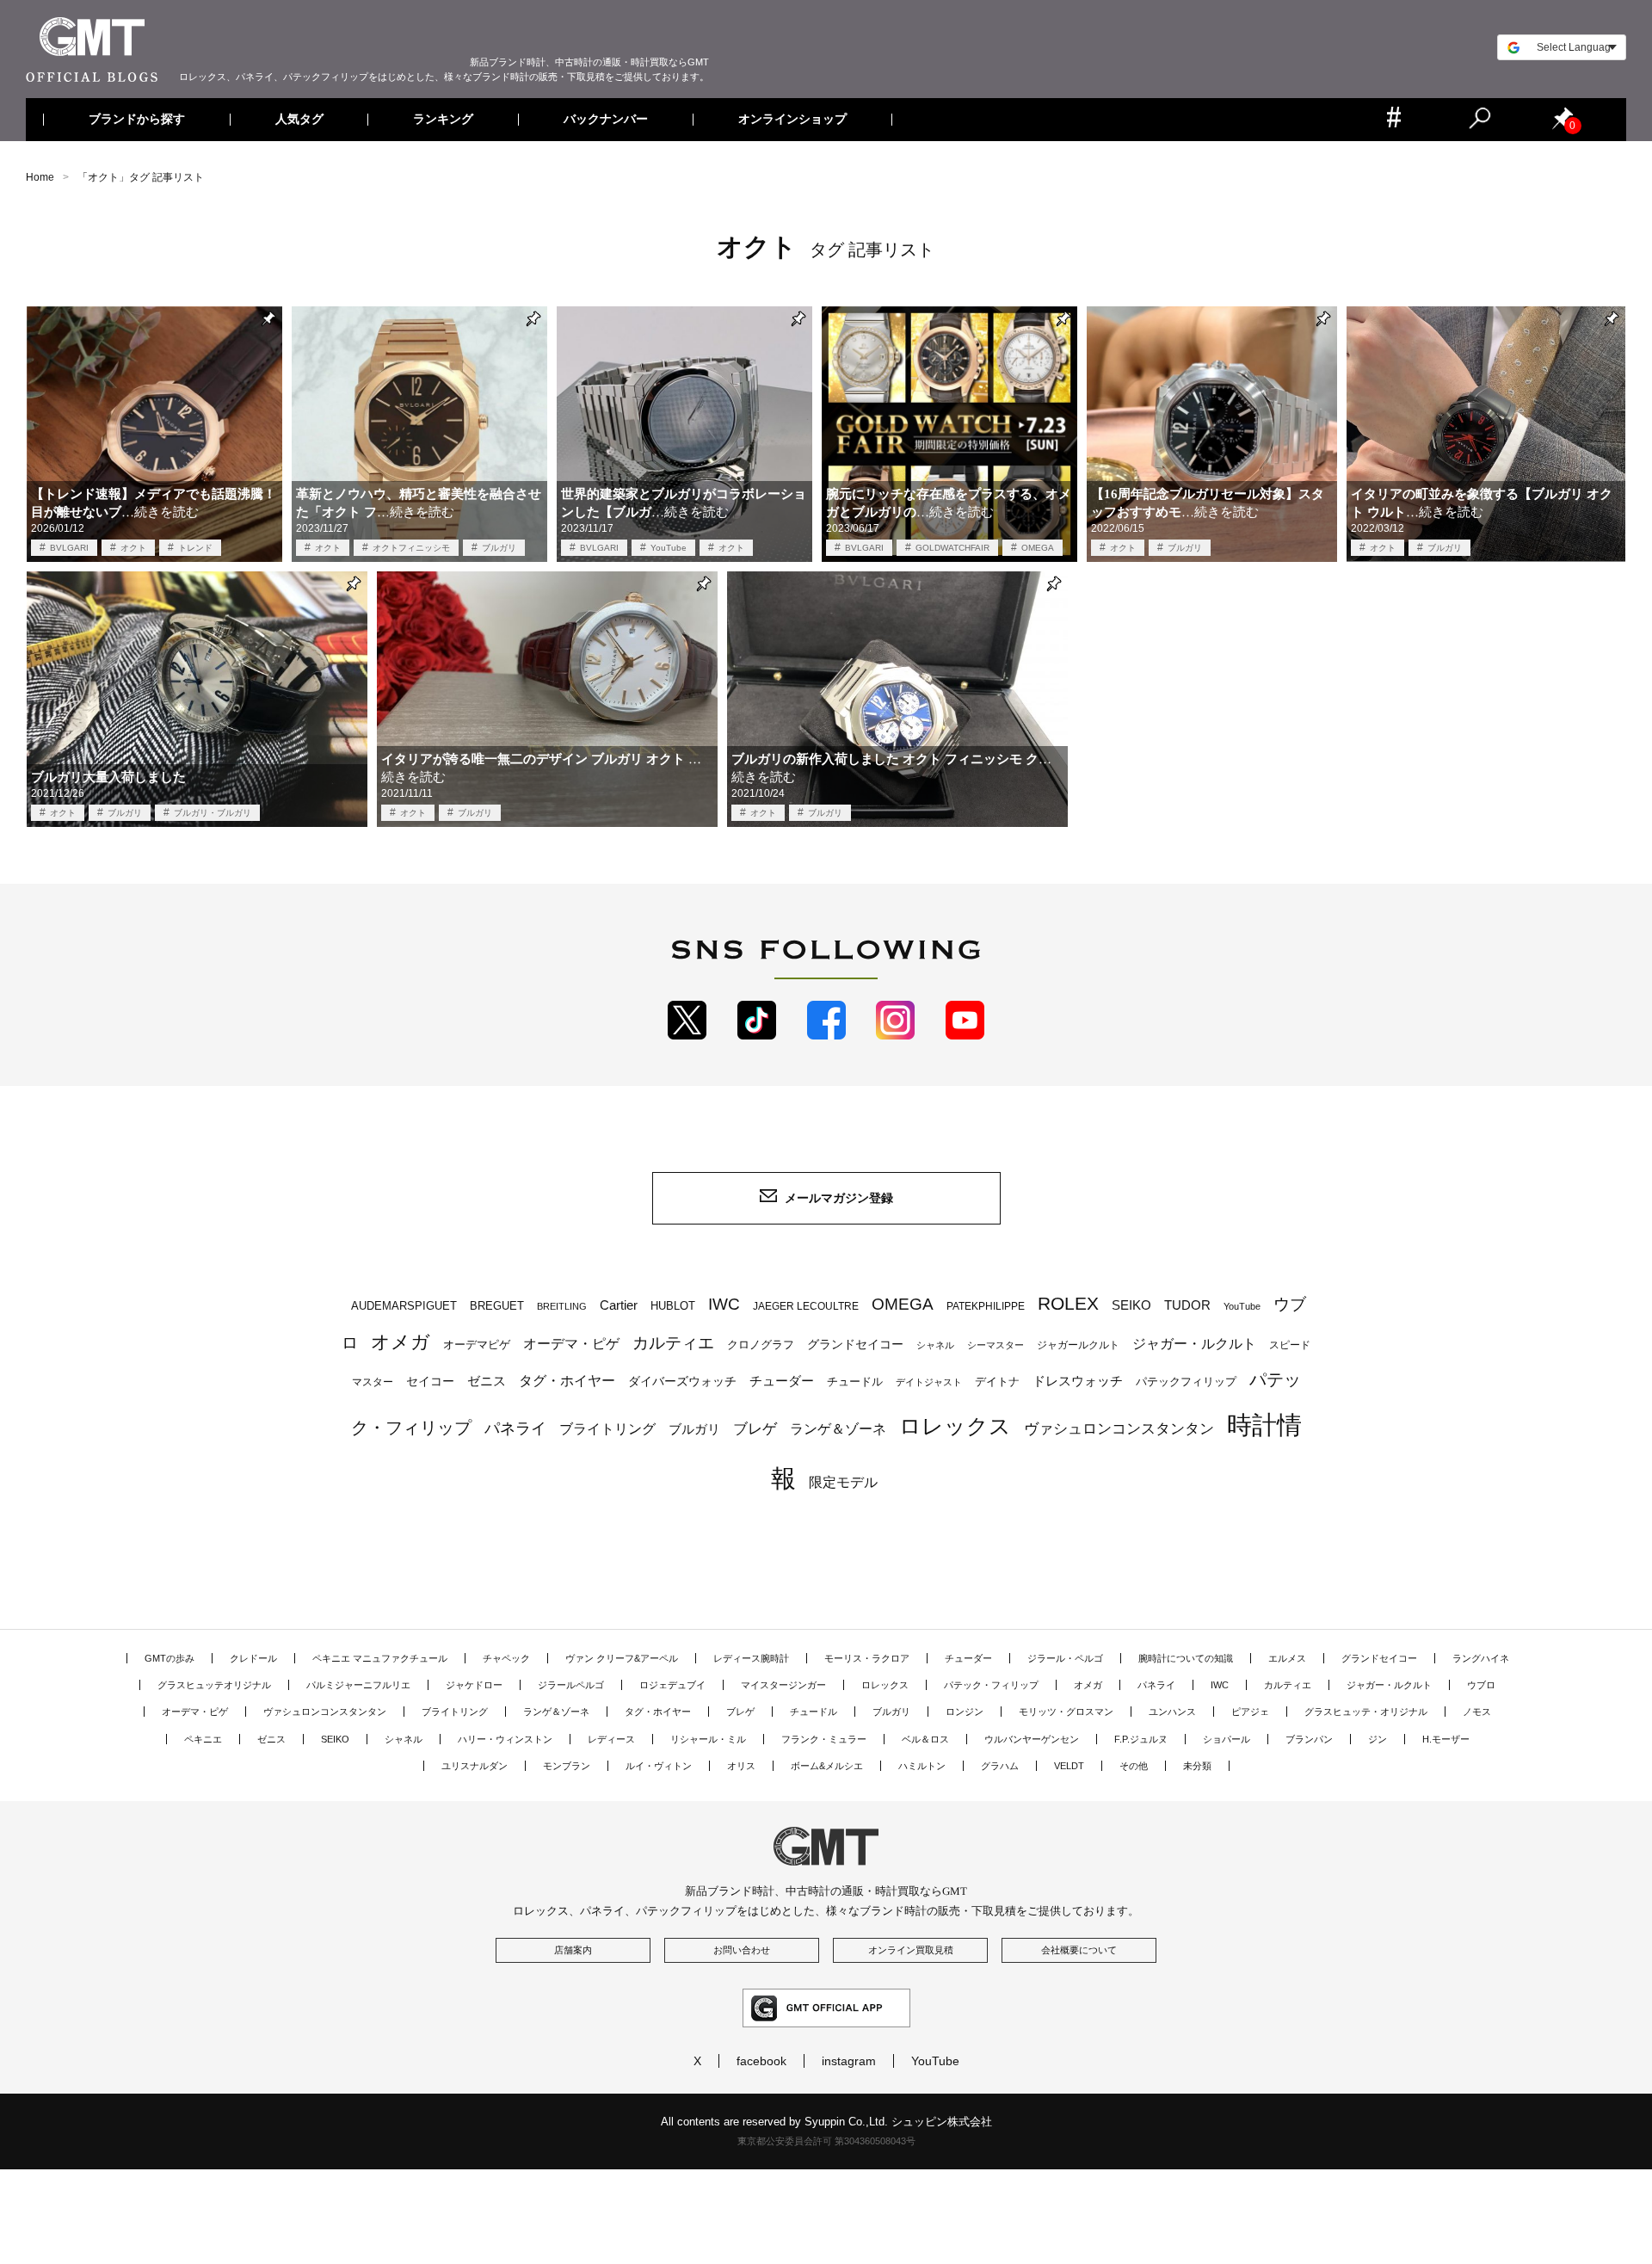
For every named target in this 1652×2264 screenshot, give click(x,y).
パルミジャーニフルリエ (358, 1685)
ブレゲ (755, 1428)
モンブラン (567, 1766)
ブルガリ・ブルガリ (213, 813)
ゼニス (487, 1381)
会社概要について (1079, 1950)
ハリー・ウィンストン (505, 1739)
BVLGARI (69, 548)
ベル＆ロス (925, 1739)
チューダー (782, 1381)
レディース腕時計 (751, 1658)
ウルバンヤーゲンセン (1032, 1739)
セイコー (430, 1382)
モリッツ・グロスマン (1066, 1712)
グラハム (1000, 1766)
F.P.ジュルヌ (1141, 1739)
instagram (849, 2061)
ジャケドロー (474, 1685)
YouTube (669, 548)
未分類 (1197, 1766)
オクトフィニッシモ (411, 548)
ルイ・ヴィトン (659, 1766)
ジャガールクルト (1078, 1345)
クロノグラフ (761, 1345)
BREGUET (497, 1306)
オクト (133, 548)
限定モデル (843, 1482)
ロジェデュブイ (672, 1685)
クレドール (253, 1658)
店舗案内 (573, 1950)
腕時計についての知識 (1186, 1658)
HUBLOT (673, 1306)
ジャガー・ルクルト (1194, 1343)
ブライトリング (607, 1428)
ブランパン (1309, 1739)
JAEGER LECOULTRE (806, 1306)
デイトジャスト (929, 1382)
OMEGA (1038, 548)
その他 (1134, 1766)
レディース (611, 1739)
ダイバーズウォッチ (682, 1382)
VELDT (1069, 1766)
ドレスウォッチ (1078, 1381)
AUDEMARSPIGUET (404, 1306)
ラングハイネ (1481, 1658)
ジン (1378, 1739)
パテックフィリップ (1186, 1382)
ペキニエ (203, 1739)
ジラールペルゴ (571, 1685)
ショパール (1227, 1739)
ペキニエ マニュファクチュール (380, 1658)
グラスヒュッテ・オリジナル (1366, 1712)
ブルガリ (499, 548)
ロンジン (965, 1712)
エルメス (1287, 1658)
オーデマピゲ (477, 1345)
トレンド (195, 548)
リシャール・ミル (708, 1739)
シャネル (935, 1345)
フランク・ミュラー (824, 1739)
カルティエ (673, 1342)
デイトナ (997, 1382)
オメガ (401, 1342)
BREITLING (562, 1306)
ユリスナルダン (475, 1766)
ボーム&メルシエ (827, 1766)
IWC (724, 1304)
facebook (761, 2061)
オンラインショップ (792, 120)
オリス (741, 1766)
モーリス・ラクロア (867, 1658)
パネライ (515, 1428)
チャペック (506, 1658)
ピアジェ (1250, 1712)
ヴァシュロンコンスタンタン (1119, 1428)
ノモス (1477, 1712)
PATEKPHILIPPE (986, 1306)
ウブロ (1481, 1685)
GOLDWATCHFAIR (952, 548)
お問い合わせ (742, 1950)
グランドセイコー (855, 1344)
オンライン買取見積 (911, 1950)
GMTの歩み (170, 1658)
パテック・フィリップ (991, 1685)
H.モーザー (1446, 1739)
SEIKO (1131, 1305)
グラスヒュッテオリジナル (214, 1685)
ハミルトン (922, 1766)
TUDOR (1187, 1305)
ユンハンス (1172, 1712)
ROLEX (1068, 1303)
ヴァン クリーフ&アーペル (622, 1658)
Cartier (619, 1305)
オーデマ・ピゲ (571, 1343)
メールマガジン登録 (839, 1198)
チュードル (855, 1382)
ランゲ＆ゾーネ (838, 1429)
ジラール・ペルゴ (1065, 1658)
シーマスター (996, 1345)
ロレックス (955, 1426)
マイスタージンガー (783, 1685)
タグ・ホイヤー (567, 1381)
